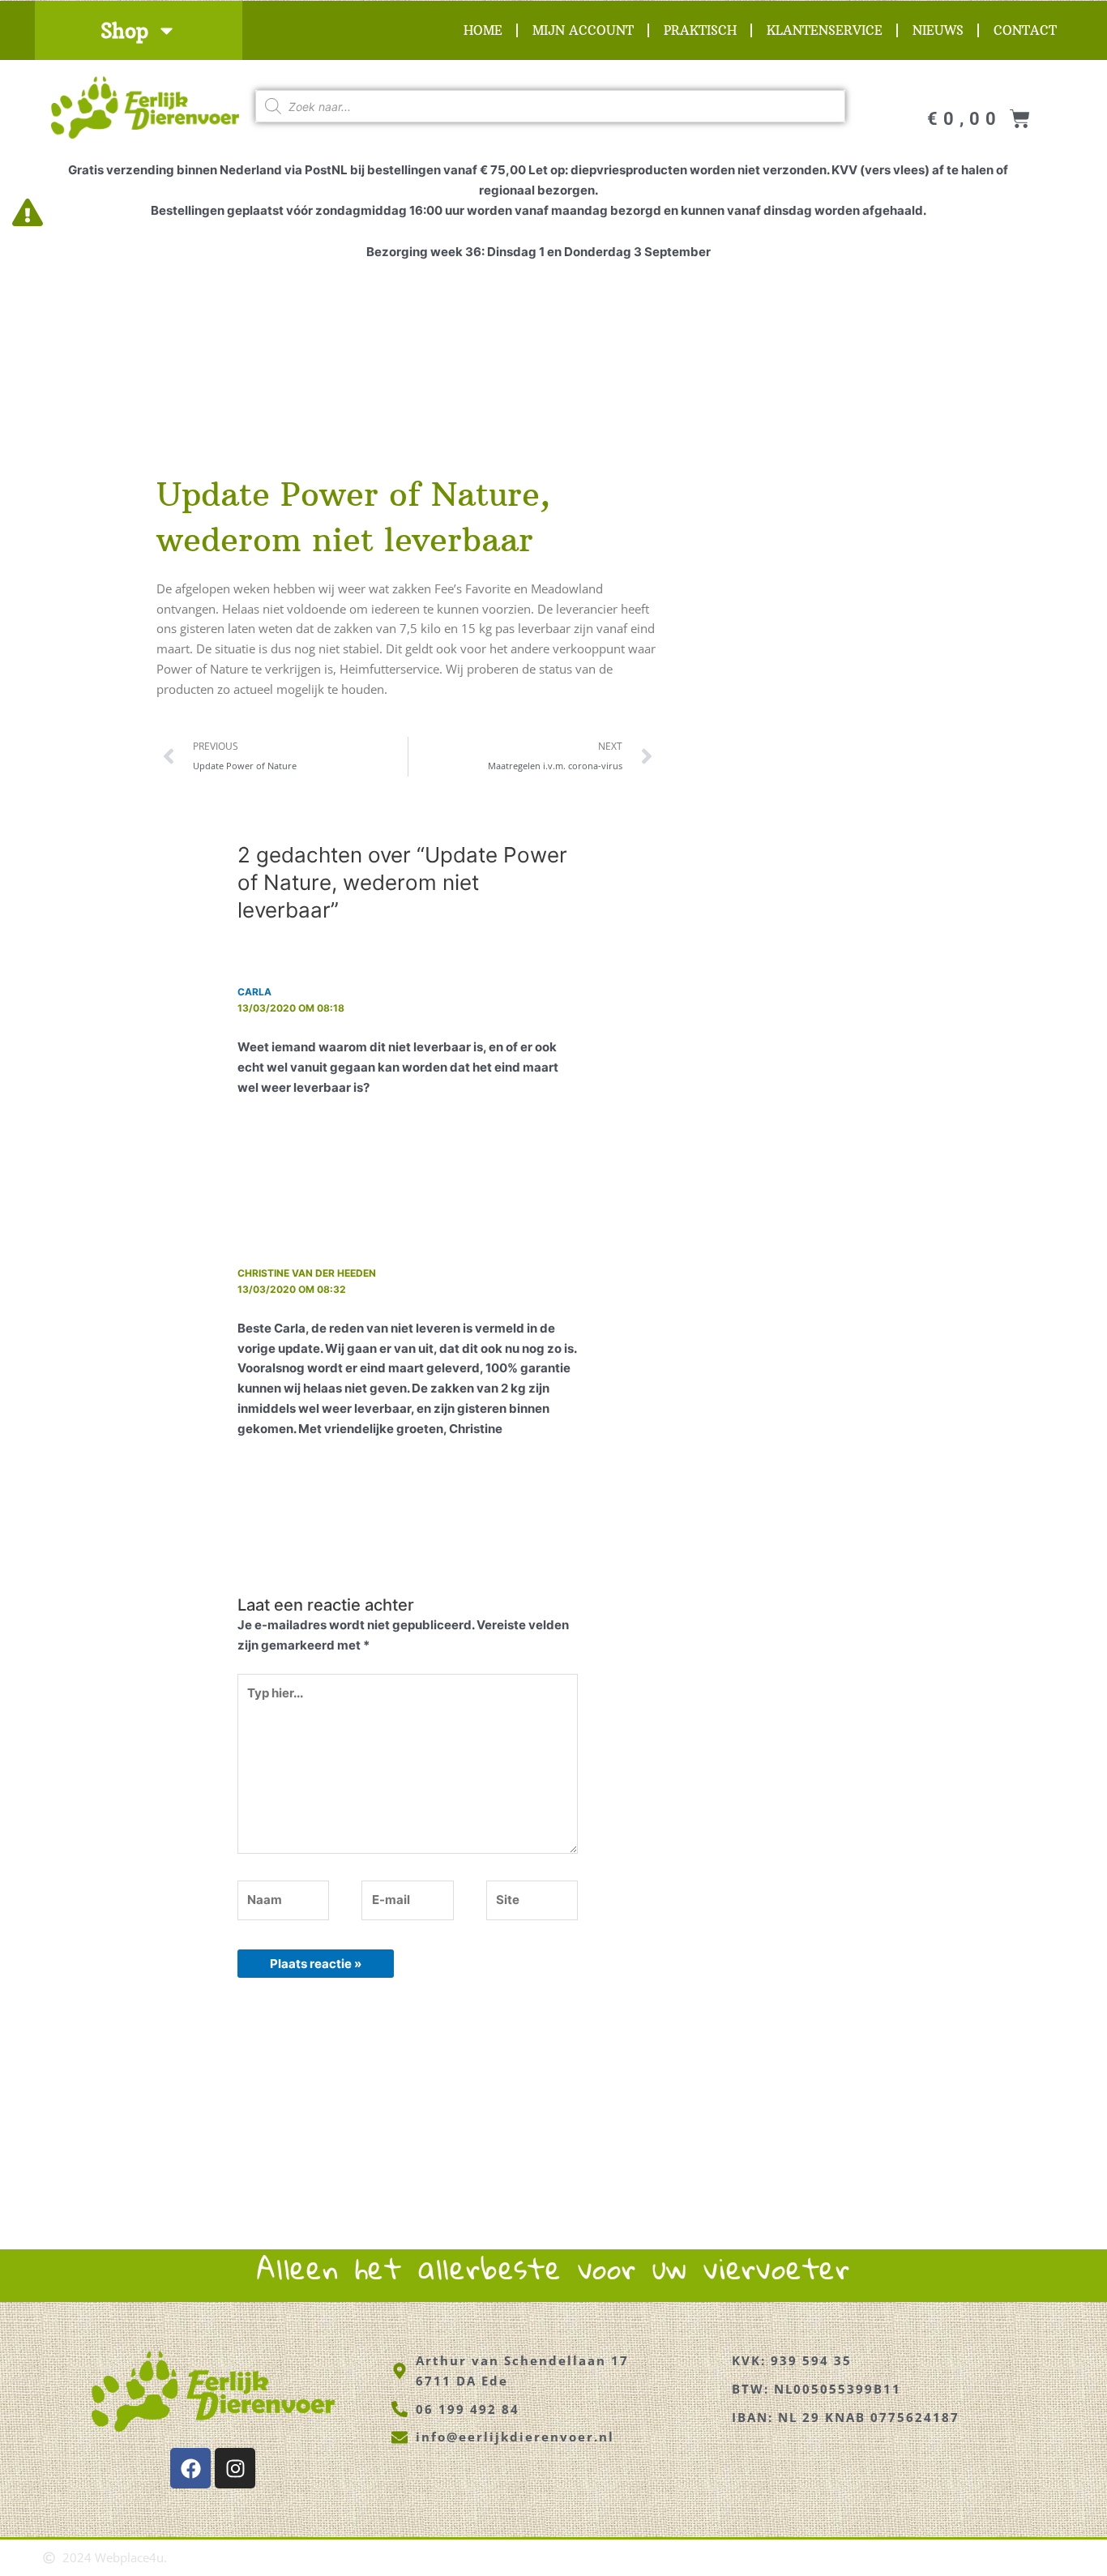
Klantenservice (825, 30)
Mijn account (583, 30)
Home (483, 30)
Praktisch (700, 30)
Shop (124, 31)
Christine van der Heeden (307, 1273)
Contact (1025, 30)
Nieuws (938, 30)
